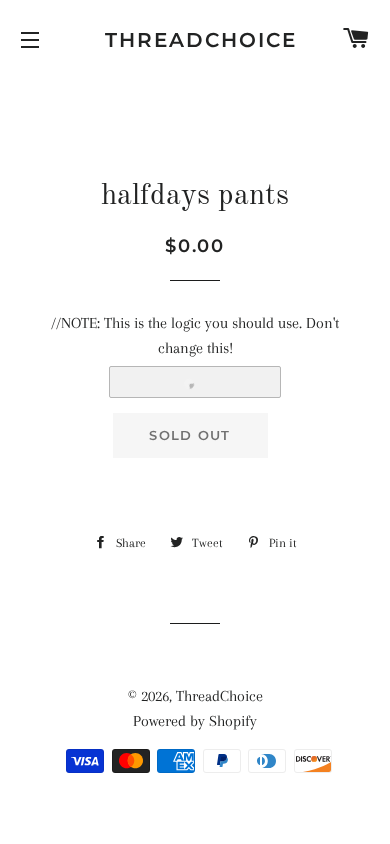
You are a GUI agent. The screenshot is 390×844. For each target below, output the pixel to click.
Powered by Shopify (195, 721)
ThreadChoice (195, 40)
